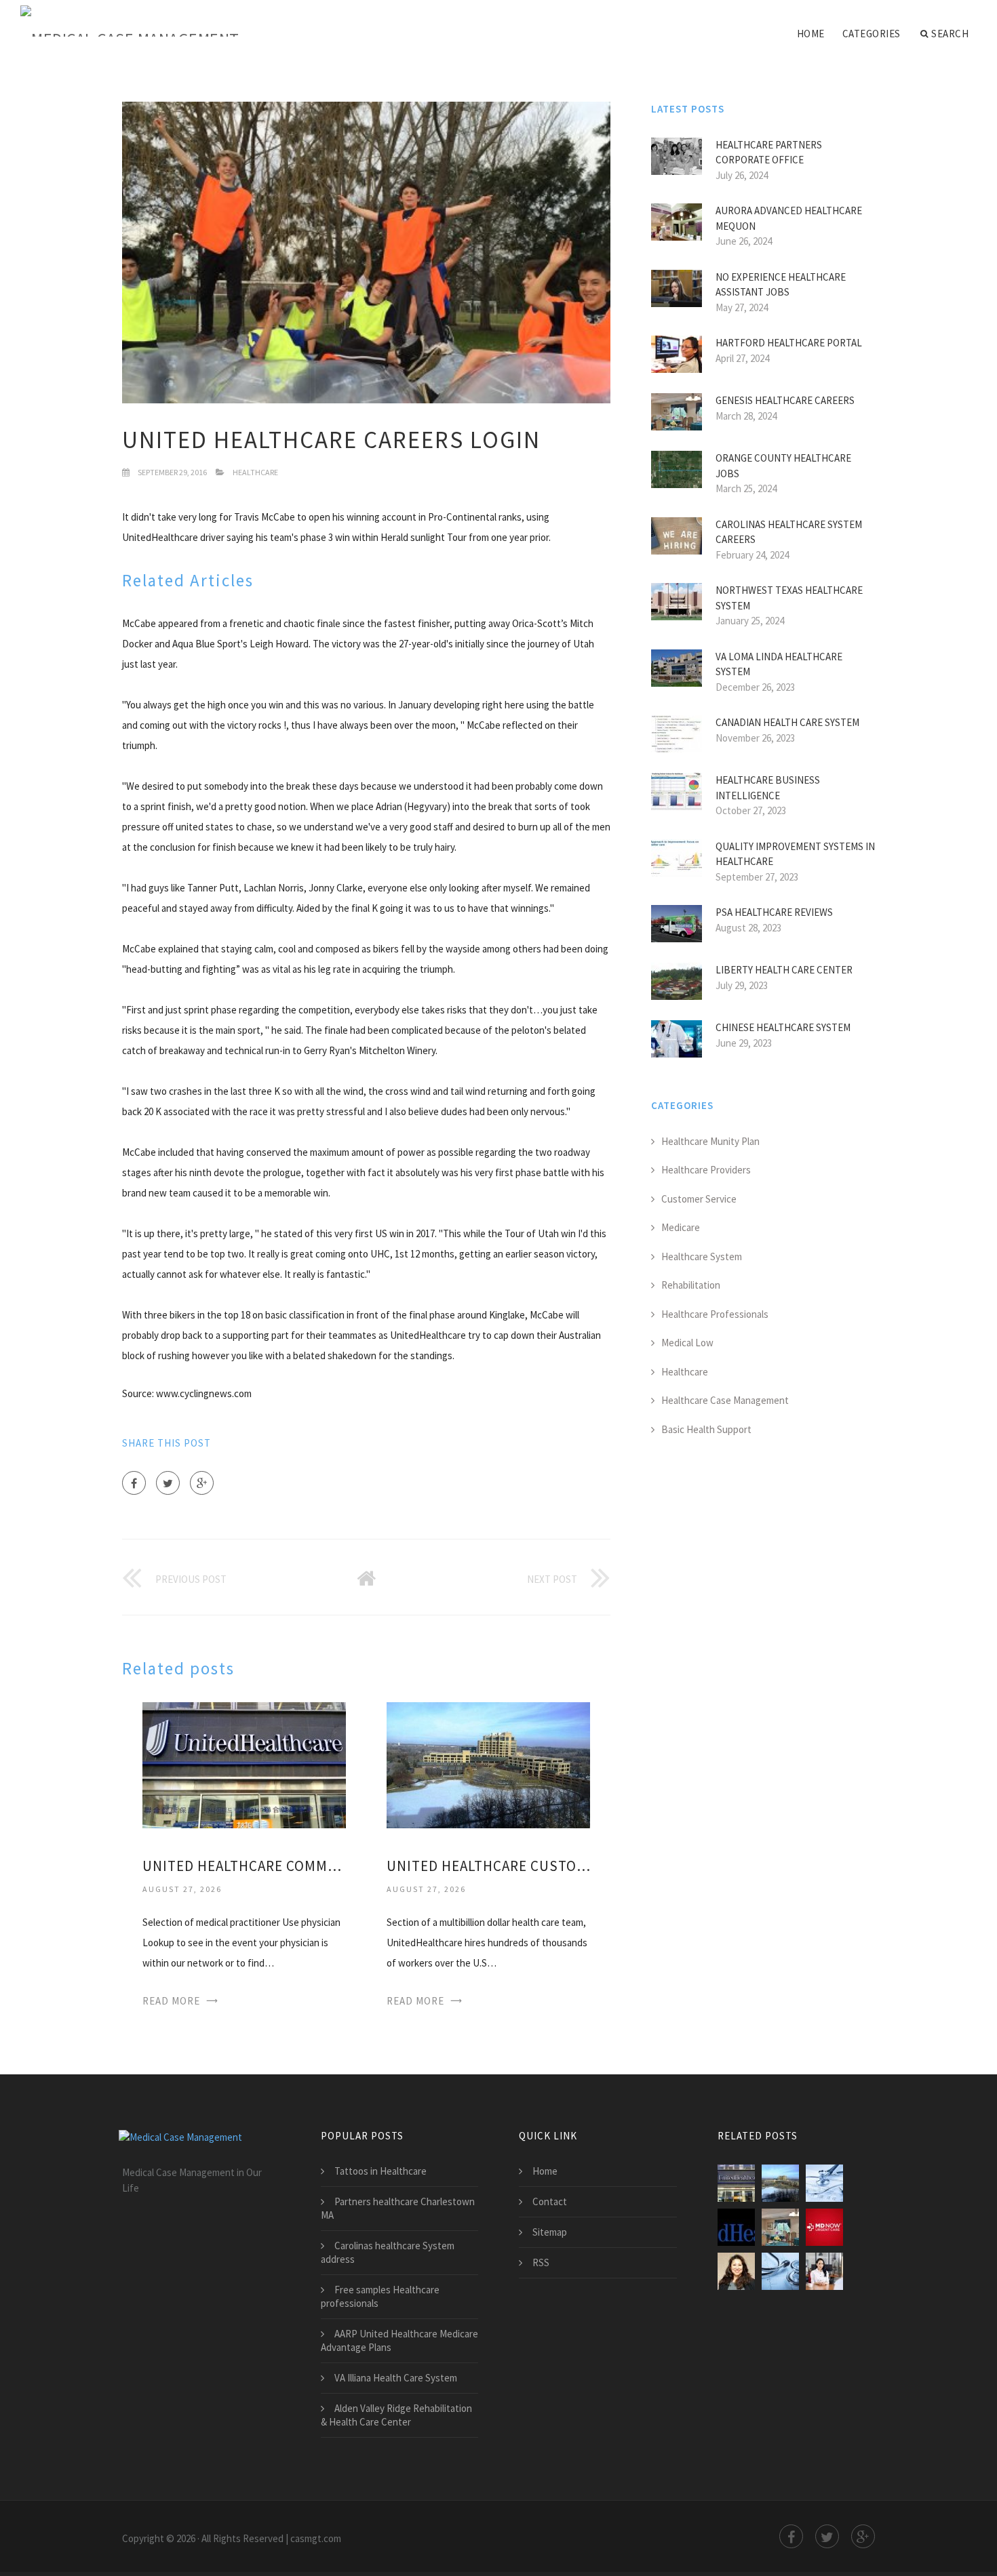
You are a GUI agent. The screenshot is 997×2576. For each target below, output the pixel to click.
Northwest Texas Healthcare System (789, 598)
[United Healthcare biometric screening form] (780, 2271)
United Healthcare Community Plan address (244, 1866)
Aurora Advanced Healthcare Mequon (789, 218)
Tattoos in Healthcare (380, 2171)
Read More (171, 2001)
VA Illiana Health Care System (396, 2378)
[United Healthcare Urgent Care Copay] (824, 2227)
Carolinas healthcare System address (388, 2252)
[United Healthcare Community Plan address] (244, 1764)
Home (811, 34)
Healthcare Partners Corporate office (769, 153)
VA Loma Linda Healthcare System (779, 664)
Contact (550, 2201)
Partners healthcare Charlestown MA (398, 2208)
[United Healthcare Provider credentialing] (736, 2227)
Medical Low (687, 1343)
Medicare (681, 1227)
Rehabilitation (691, 1285)
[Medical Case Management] (130, 22)
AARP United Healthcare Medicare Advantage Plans (399, 2340)
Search (950, 34)
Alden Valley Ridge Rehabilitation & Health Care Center (396, 2415)
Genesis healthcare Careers (785, 400)
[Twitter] (168, 1483)
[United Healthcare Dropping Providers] (824, 2183)
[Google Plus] (202, 1483)
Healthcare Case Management (725, 1400)
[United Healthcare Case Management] (824, 2271)
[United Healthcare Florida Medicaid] (736, 2271)
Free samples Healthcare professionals (380, 2296)
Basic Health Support (706, 1429)
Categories (872, 34)
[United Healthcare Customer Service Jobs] (488, 1764)
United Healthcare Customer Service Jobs (488, 1866)
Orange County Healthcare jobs (783, 466)
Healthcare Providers (706, 1170)
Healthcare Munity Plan (710, 1141)
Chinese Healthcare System (783, 1027)
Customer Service (699, 1199)
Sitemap (550, 2232)
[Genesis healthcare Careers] (780, 2227)
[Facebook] (134, 1483)
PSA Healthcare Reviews (774, 912)
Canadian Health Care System (787, 722)
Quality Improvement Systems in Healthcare (795, 854)
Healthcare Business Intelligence (768, 788)
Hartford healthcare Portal (789, 343)
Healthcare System (702, 1256)
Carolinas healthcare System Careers (789, 532)
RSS (541, 2262)
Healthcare (255, 472)
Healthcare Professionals (715, 1314)
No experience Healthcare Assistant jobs (781, 285)
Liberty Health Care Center (784, 970)
